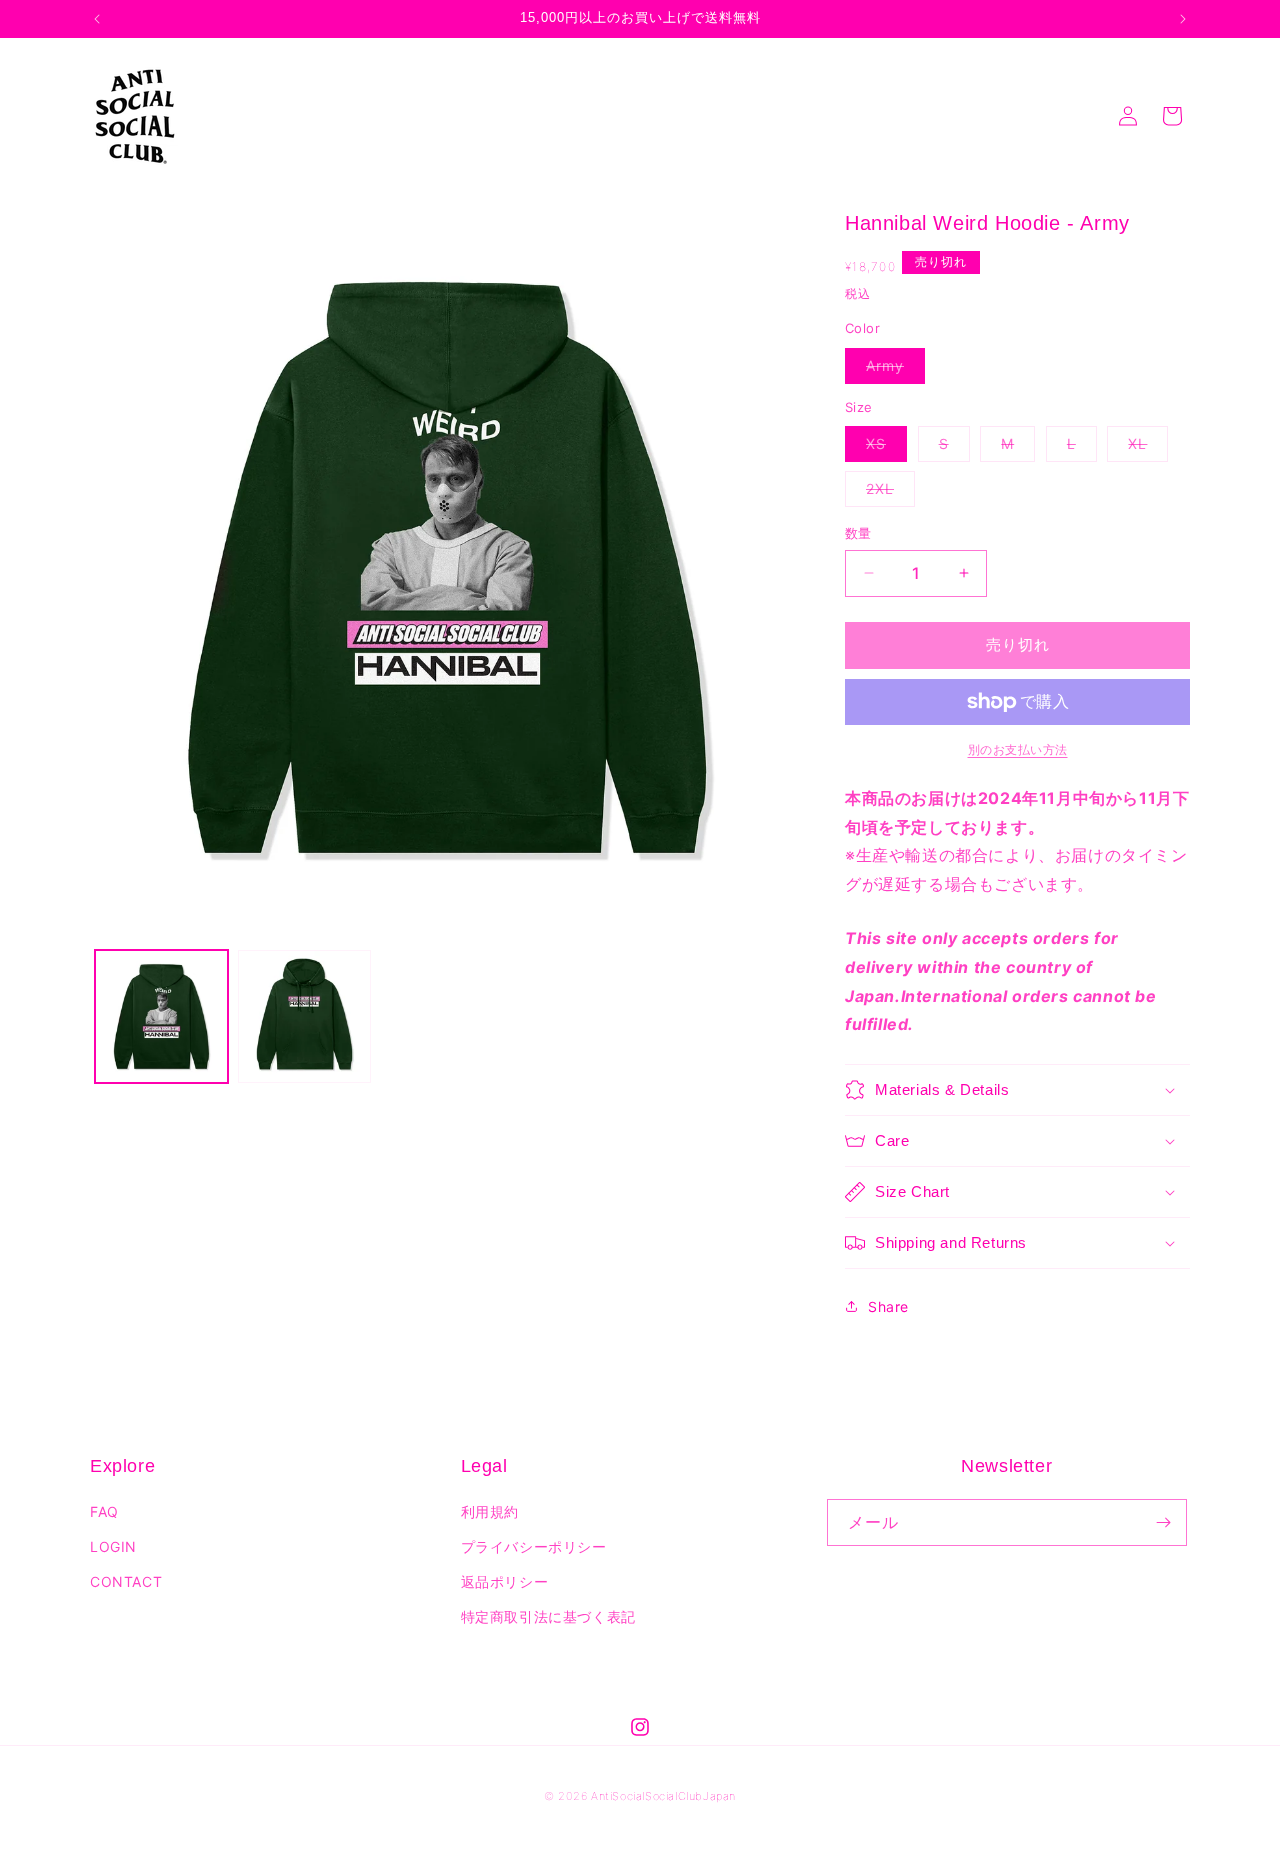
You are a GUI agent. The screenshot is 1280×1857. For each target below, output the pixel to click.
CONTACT (126, 1581)
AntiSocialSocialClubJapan (663, 1796)
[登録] (1164, 1522)
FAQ (104, 1511)
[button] (1017, 1090)
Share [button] (888, 1306)
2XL (887, 493)
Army (892, 370)
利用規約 (490, 1511)
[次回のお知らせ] (1183, 19)
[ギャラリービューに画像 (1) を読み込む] (161, 1016)
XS (883, 448)
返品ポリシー (505, 1581)
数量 (858, 533)
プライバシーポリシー (534, 1546)
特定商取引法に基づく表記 (548, 1616)
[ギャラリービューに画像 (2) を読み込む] (304, 1016)
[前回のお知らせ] (97, 19)
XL (1144, 448)
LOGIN (113, 1546)
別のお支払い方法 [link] (1018, 749)
